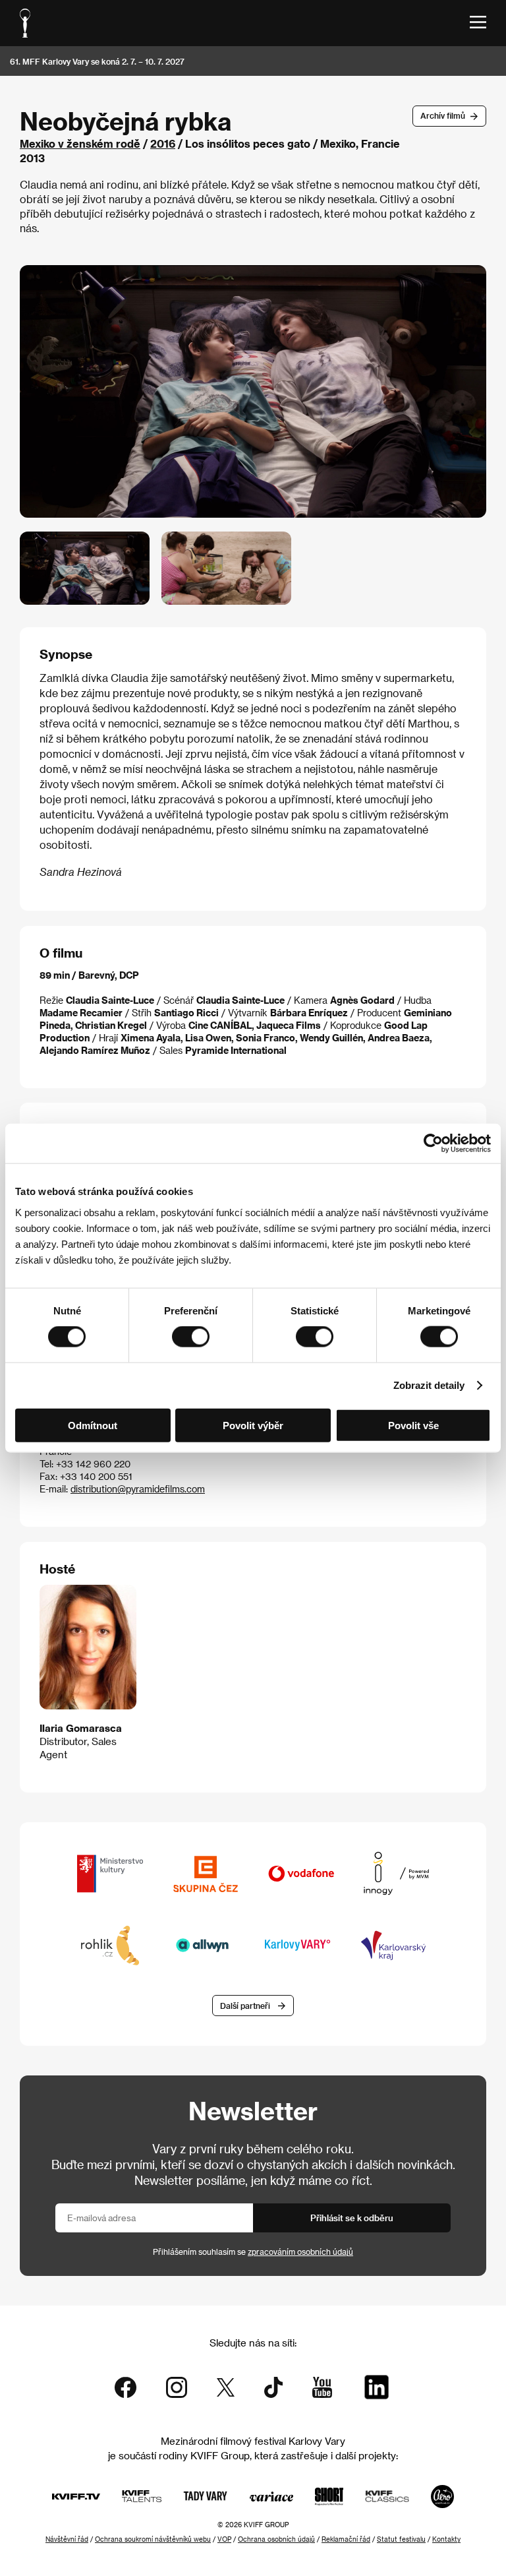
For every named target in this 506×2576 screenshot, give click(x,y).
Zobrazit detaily (429, 1385)
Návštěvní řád (67, 2539)
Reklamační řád (346, 2539)
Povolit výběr (253, 1425)
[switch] (191, 1337)
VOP (224, 2539)
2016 (163, 143)
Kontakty (446, 2539)
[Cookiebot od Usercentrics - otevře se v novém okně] (433, 1144)
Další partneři (245, 2006)
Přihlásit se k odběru (352, 2218)
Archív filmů (443, 115)
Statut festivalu (401, 2539)
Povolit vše (413, 1425)
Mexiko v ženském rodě (80, 143)
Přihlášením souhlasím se (253, 2252)
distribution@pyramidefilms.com (138, 1489)
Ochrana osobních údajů (276, 2539)
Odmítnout (93, 1425)
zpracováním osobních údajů (300, 2252)
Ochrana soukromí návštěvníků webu (153, 2539)
